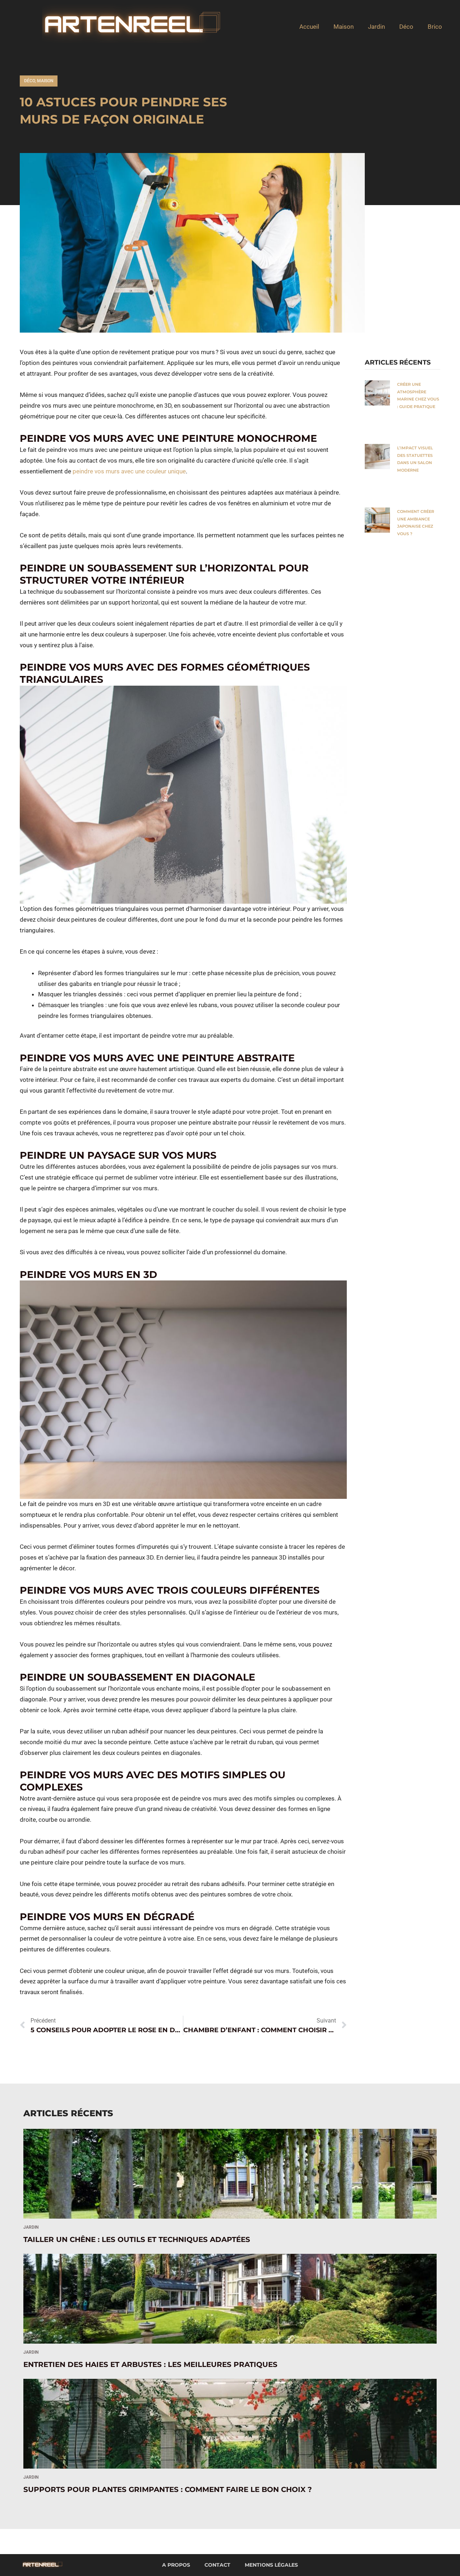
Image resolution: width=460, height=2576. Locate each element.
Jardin (376, 27)
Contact (217, 2565)
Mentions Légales (271, 2565)
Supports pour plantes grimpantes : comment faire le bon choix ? (169, 2489)
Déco (406, 27)
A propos (176, 2565)
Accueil (309, 27)
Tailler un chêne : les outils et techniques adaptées (137, 2239)
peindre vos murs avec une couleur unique (129, 471)
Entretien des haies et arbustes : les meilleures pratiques (150, 2364)
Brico (435, 27)
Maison (344, 27)
